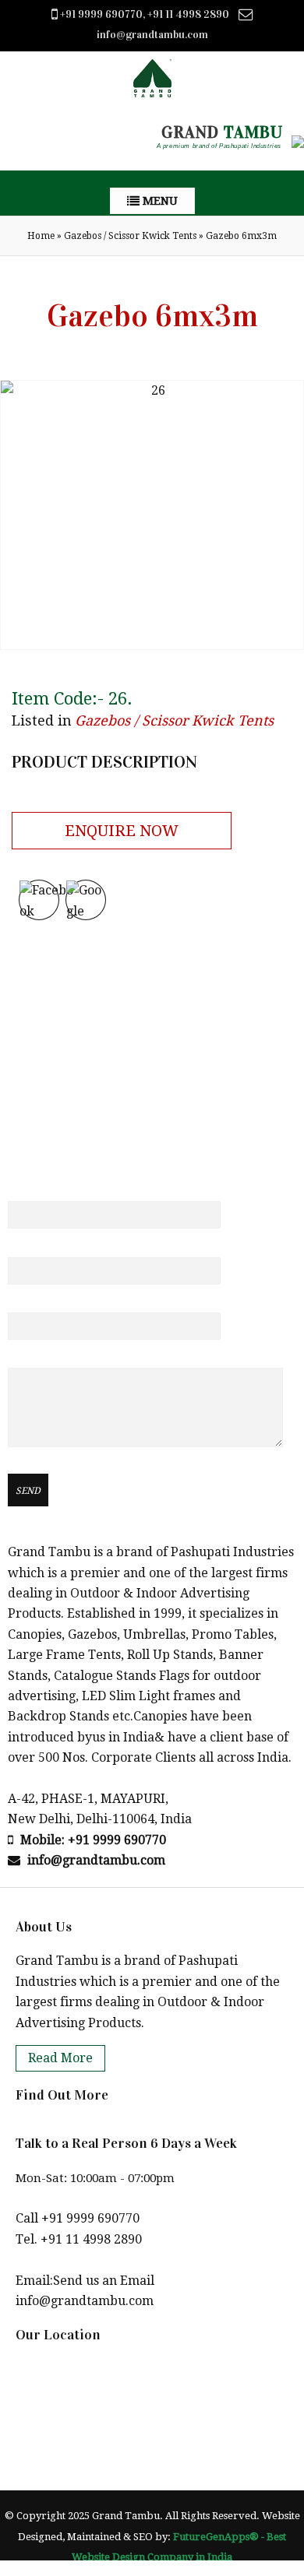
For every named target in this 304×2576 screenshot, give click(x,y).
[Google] (86, 900)
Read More (60, 2058)
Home (41, 236)
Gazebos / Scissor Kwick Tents (130, 236)
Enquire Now (122, 831)
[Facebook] (39, 900)
